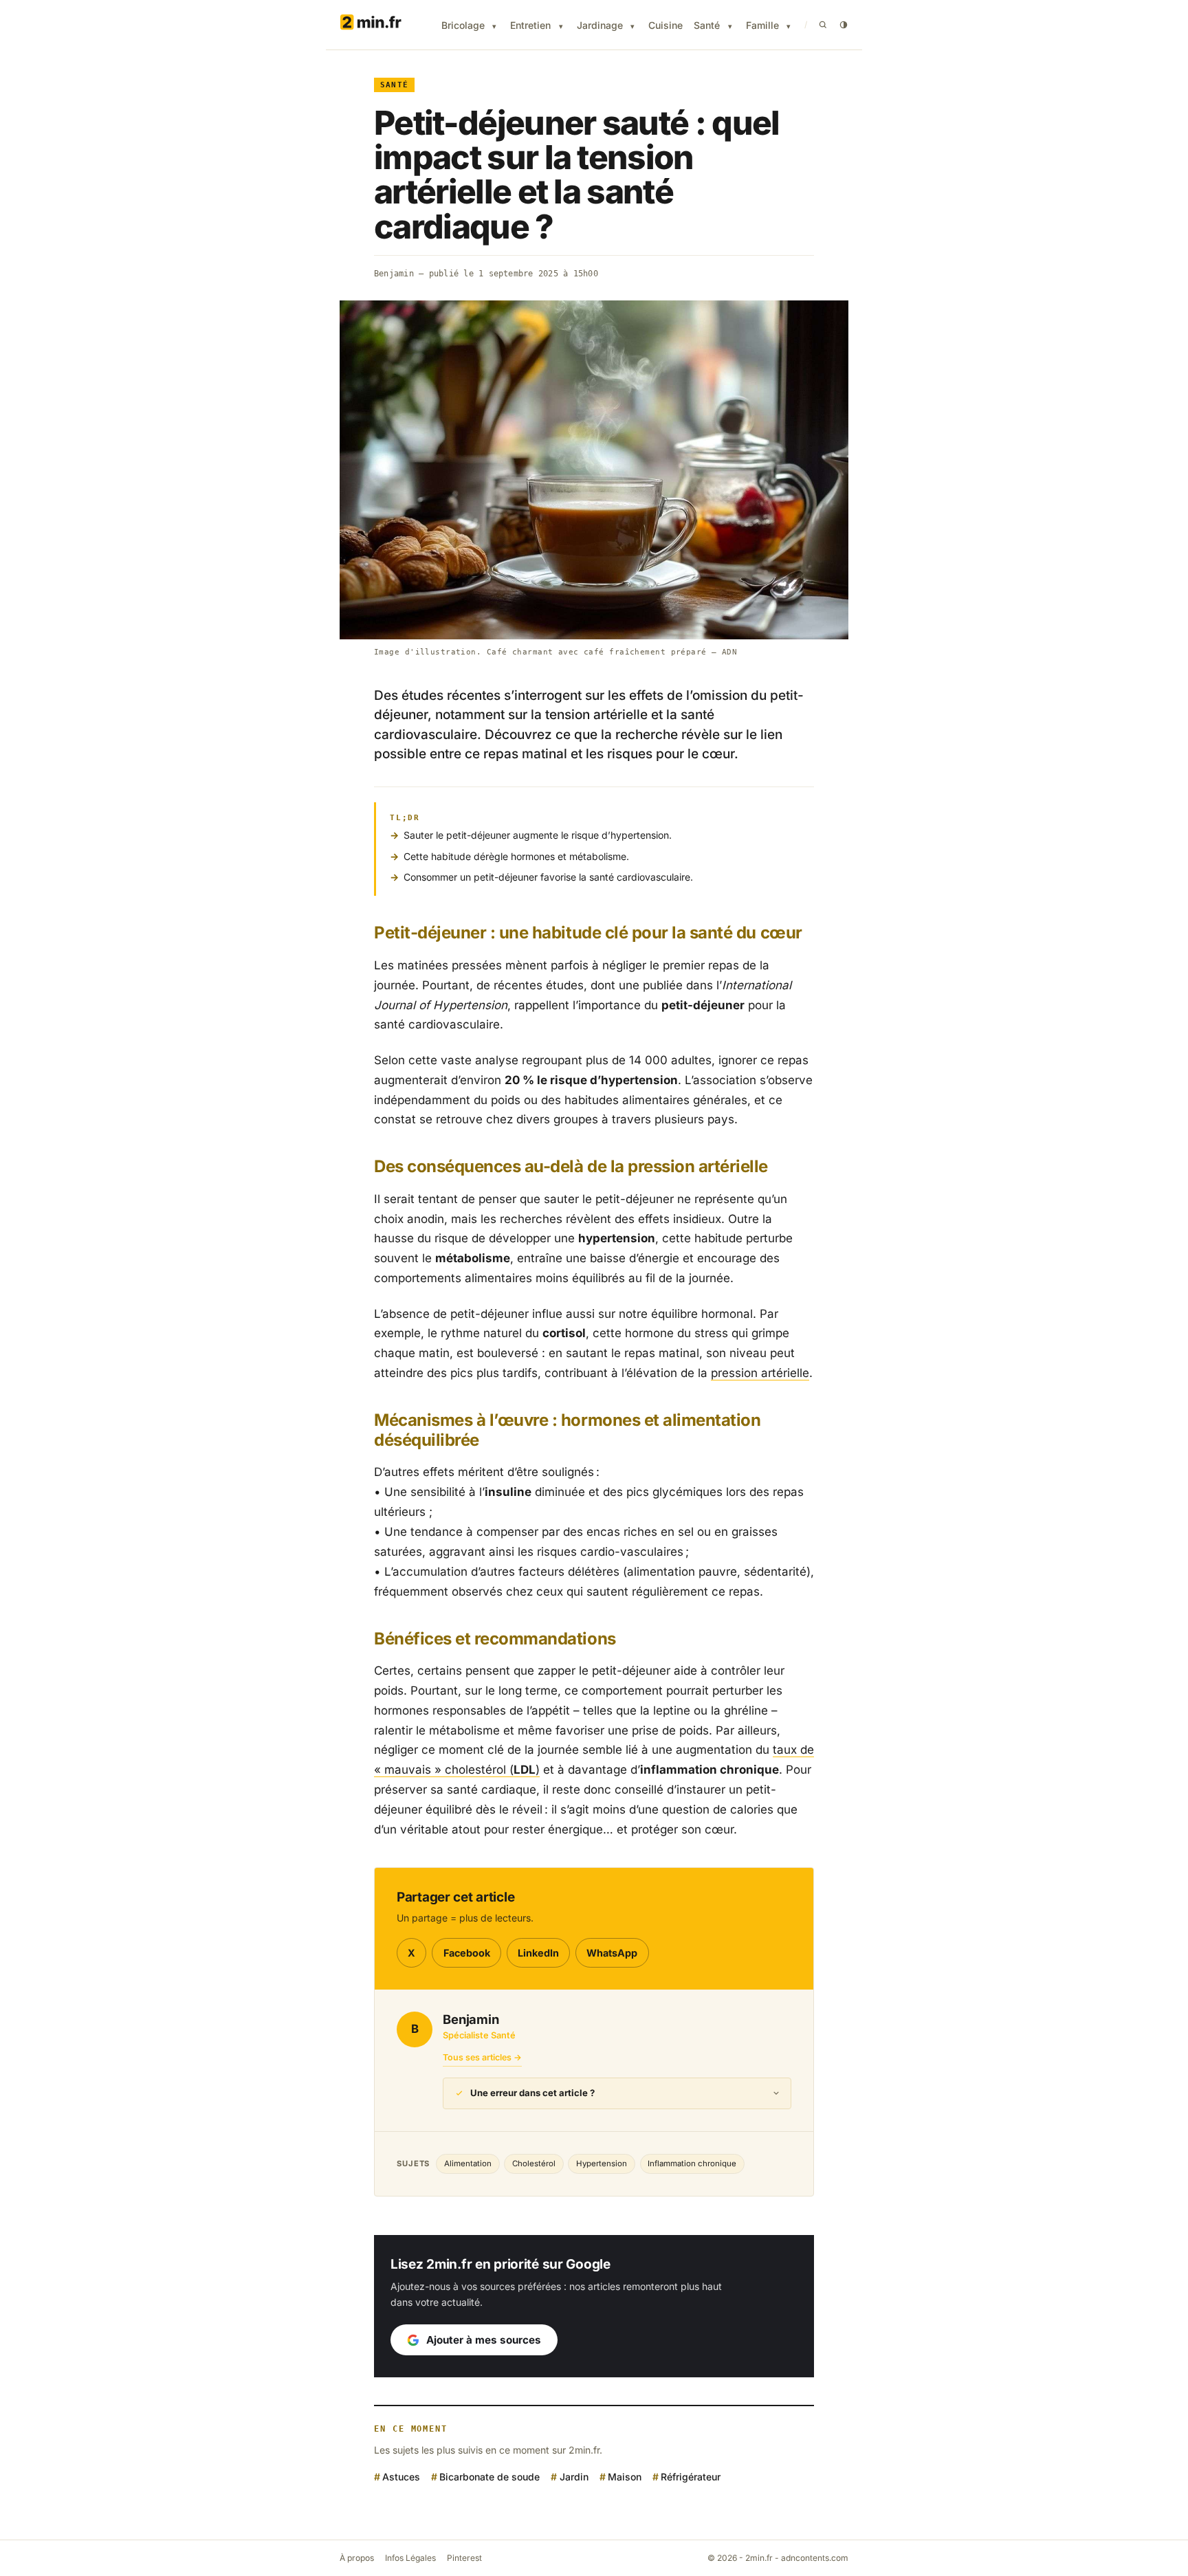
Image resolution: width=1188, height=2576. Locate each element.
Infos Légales (410, 2558)
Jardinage (600, 25)
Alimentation (468, 2164)
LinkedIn (538, 1953)
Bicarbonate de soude (489, 2477)
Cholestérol (534, 2164)
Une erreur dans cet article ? (532, 2093)
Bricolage (463, 25)
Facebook (467, 1953)
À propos (357, 2558)
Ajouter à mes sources (484, 2340)
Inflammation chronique (692, 2164)
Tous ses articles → (482, 2057)
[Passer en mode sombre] (844, 25)
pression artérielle (760, 1373)
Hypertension (602, 2164)
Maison (625, 2477)
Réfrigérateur (691, 2477)
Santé (707, 25)
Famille (762, 25)
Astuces (401, 2477)
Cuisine (665, 25)
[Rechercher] (823, 25)
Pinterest (464, 2558)
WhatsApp (612, 1953)
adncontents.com (815, 2558)
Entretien (530, 25)
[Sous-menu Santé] (730, 26)
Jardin (574, 2477)
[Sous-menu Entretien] (561, 26)
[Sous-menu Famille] (789, 26)
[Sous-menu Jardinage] (632, 26)
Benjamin (394, 274)
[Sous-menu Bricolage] (494, 26)
